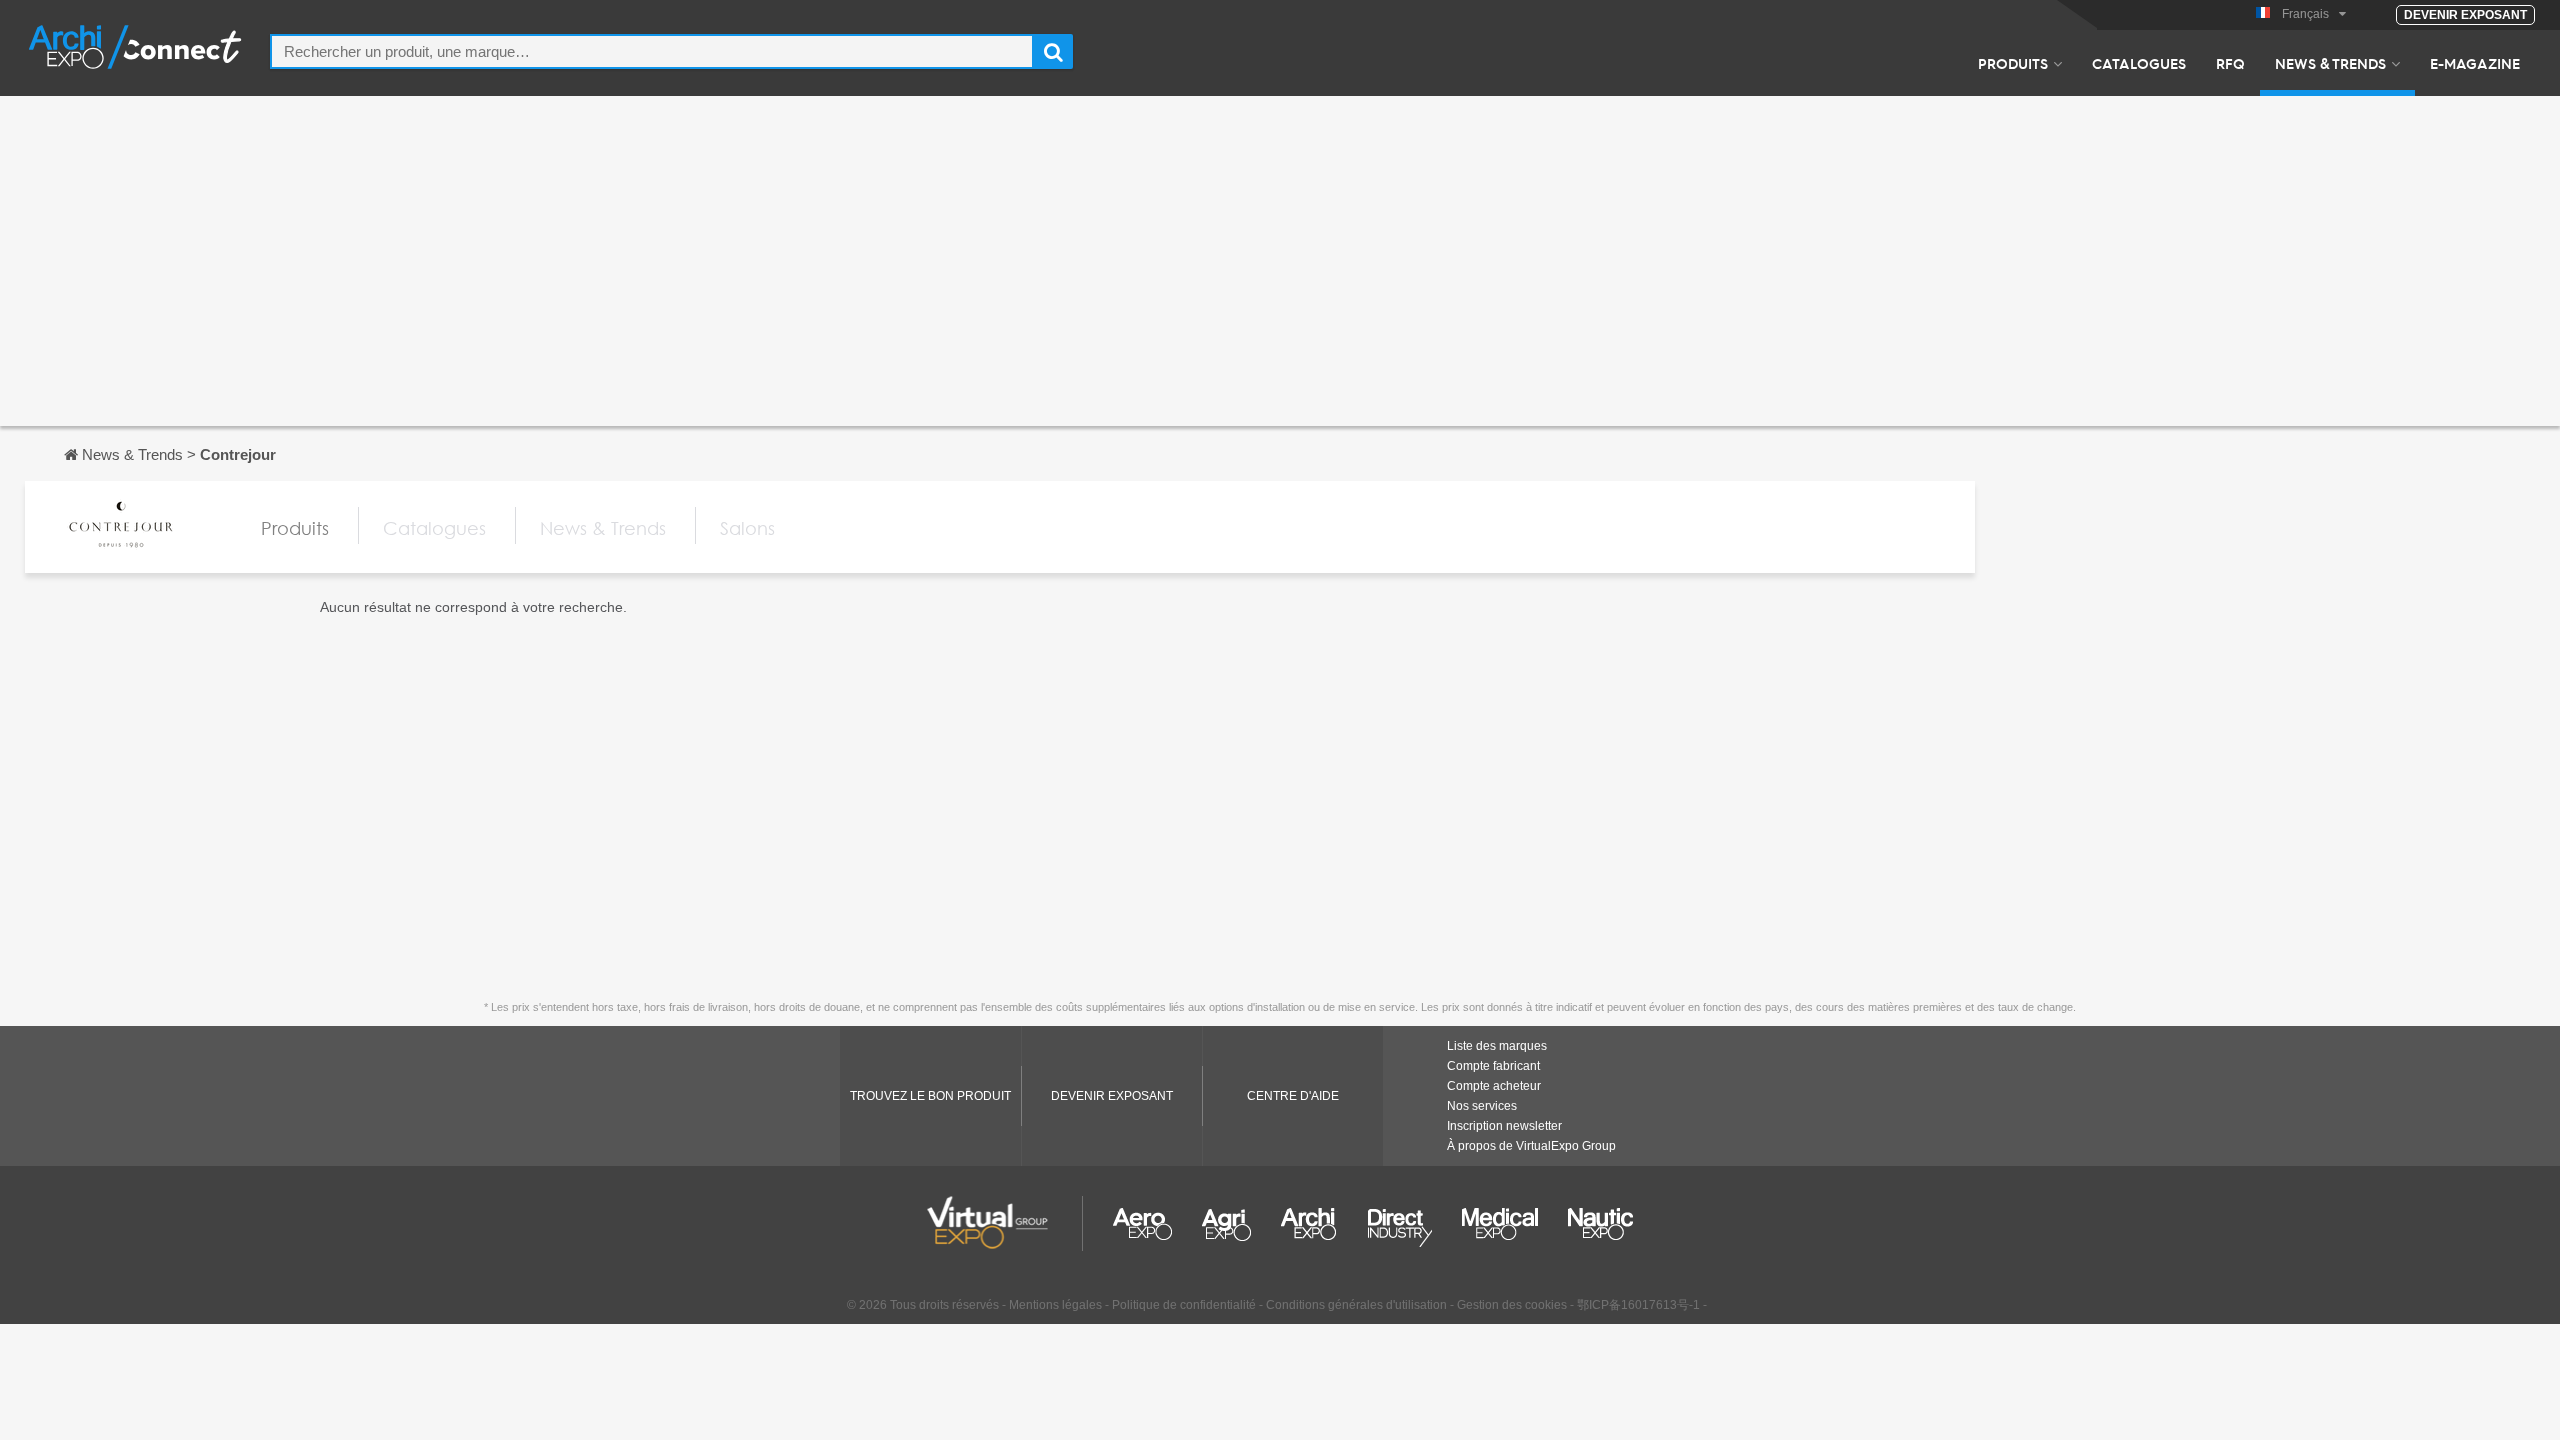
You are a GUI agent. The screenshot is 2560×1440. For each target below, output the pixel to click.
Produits (2013, 63)
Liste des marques (1497, 1046)
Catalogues (2139, 63)
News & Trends (2330, 63)
